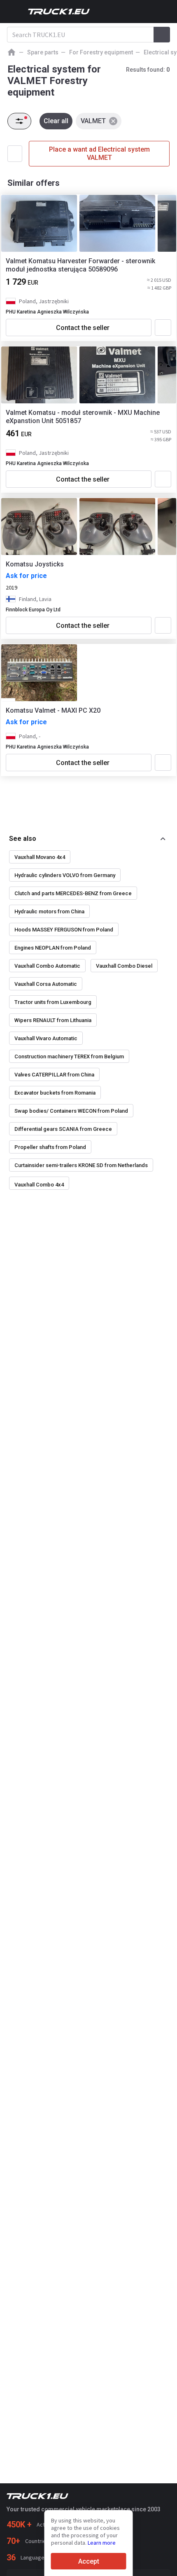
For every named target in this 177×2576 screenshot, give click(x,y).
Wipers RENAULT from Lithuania (53, 1020)
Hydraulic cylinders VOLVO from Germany (65, 875)
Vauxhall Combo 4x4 (39, 1185)
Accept (89, 2561)
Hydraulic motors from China (49, 911)
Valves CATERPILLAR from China (54, 1075)
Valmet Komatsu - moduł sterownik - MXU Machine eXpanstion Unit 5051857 (83, 417)
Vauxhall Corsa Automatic (46, 984)
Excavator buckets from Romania (55, 1093)
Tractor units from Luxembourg (53, 1002)
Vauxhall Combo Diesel (124, 966)
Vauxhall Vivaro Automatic (46, 1038)
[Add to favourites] (163, 328)
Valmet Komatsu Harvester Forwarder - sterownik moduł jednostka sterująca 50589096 (80, 265)
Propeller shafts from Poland (50, 1147)
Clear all (56, 121)
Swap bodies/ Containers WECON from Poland (71, 1111)
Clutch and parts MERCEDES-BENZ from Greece (73, 893)
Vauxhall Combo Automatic (47, 966)
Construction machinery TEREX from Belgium (69, 1056)
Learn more (102, 2543)
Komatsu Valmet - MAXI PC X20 (53, 710)
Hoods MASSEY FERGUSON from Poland (64, 930)
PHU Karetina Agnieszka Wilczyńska (47, 312)
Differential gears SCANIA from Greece (63, 1129)
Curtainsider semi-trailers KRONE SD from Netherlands (81, 1165)
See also (23, 839)
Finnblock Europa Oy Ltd (33, 610)
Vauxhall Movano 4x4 (40, 857)
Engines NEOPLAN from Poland (53, 948)
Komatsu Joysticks (35, 564)
